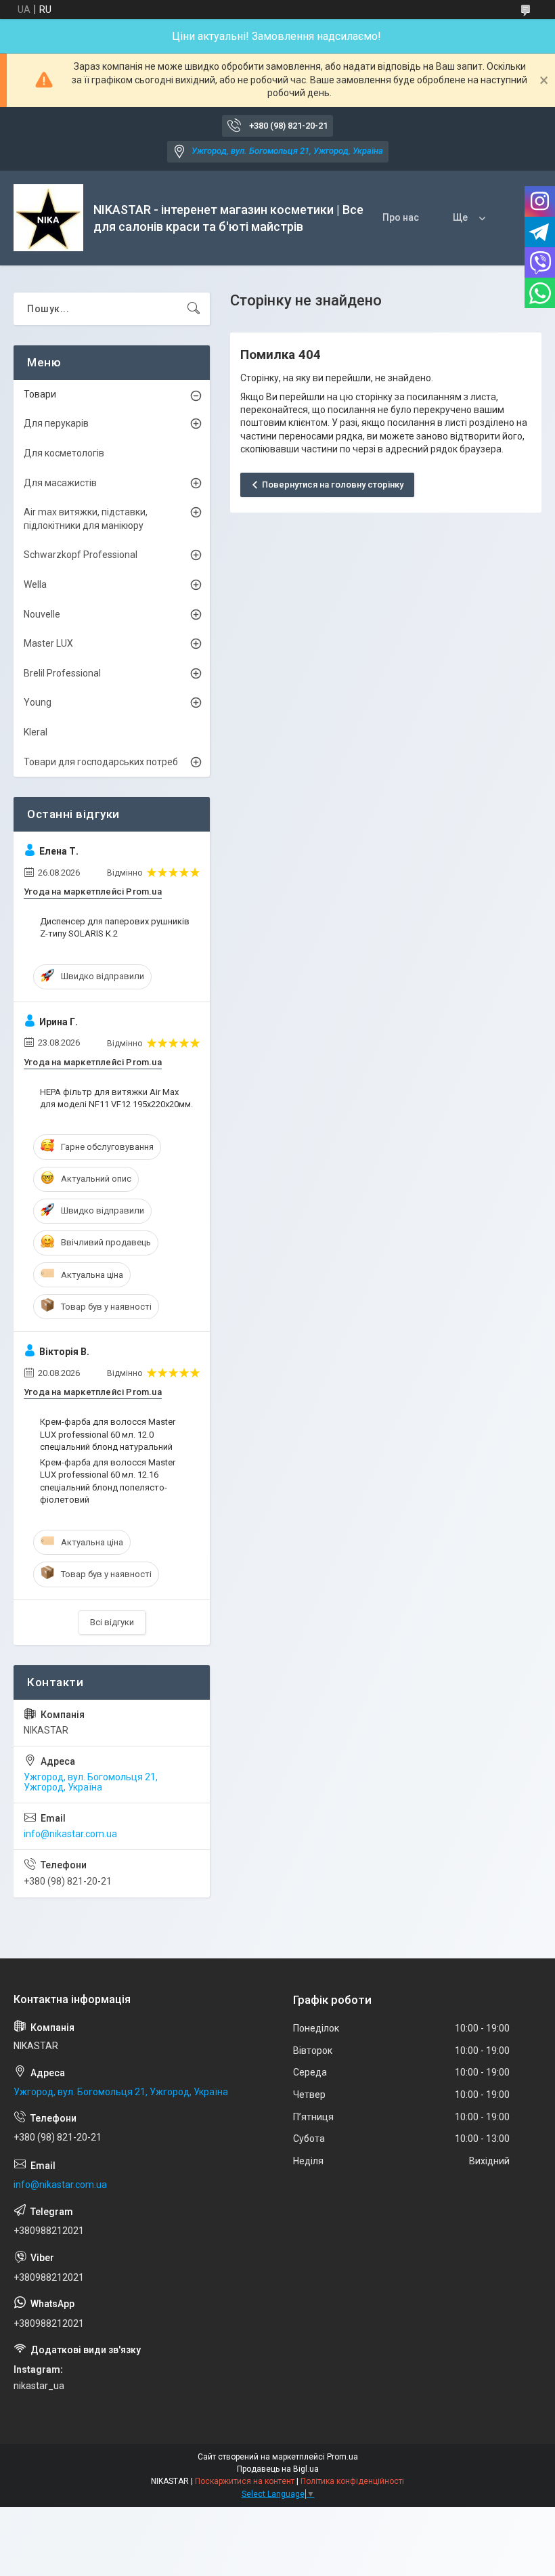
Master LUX (48, 643)
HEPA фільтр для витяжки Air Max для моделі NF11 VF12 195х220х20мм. (116, 1098)
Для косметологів (64, 453)
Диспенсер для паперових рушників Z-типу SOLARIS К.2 (115, 927)
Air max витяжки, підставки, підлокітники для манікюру (86, 519)
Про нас (401, 217)
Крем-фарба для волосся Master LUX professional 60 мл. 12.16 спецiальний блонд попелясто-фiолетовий (108, 1481)
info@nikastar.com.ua (70, 1834)
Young (38, 702)
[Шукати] (194, 309)
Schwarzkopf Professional (81, 555)
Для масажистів (60, 483)
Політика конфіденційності (352, 2481)
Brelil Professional (62, 673)
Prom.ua (342, 2457)
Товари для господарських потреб (101, 762)
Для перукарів (56, 423)
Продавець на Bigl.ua (278, 2469)
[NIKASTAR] (48, 218)
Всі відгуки (112, 1622)
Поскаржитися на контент (245, 2481)
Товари (40, 394)
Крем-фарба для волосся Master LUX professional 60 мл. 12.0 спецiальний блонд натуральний (108, 1434)
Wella (35, 584)
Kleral (36, 732)
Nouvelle (42, 614)
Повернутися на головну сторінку (333, 485)
